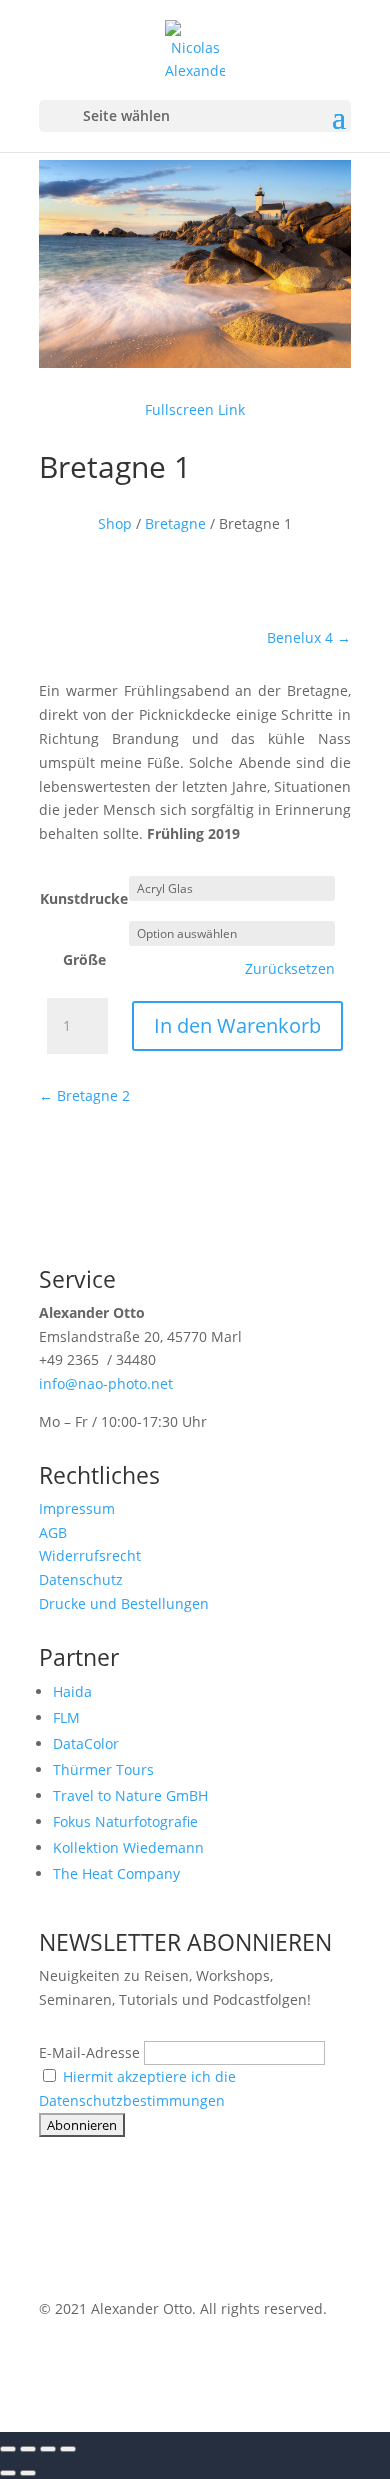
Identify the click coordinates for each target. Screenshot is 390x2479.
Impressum (77, 1508)
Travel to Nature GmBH (130, 1795)
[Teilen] (48, 2449)
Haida (72, 1691)
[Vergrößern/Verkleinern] (8, 2449)
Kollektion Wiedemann (128, 1847)
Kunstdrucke (84, 898)
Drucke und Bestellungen (124, 1603)
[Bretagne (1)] (195, 362)
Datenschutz (81, 1579)
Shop (115, 523)
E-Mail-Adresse (89, 2052)
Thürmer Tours (103, 1769)
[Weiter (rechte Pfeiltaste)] (28, 2473)
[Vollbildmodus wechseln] (28, 2449)
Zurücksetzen (290, 969)
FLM (66, 1717)
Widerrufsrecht (90, 1555)
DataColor (86, 1743)
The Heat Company (116, 1873)
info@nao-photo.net (106, 1383)
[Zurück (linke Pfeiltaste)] (8, 2473)
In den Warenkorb (237, 1025)
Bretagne (175, 523)
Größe (84, 959)
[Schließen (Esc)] (68, 2449)
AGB (53, 1532)
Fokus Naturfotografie (125, 1821)
